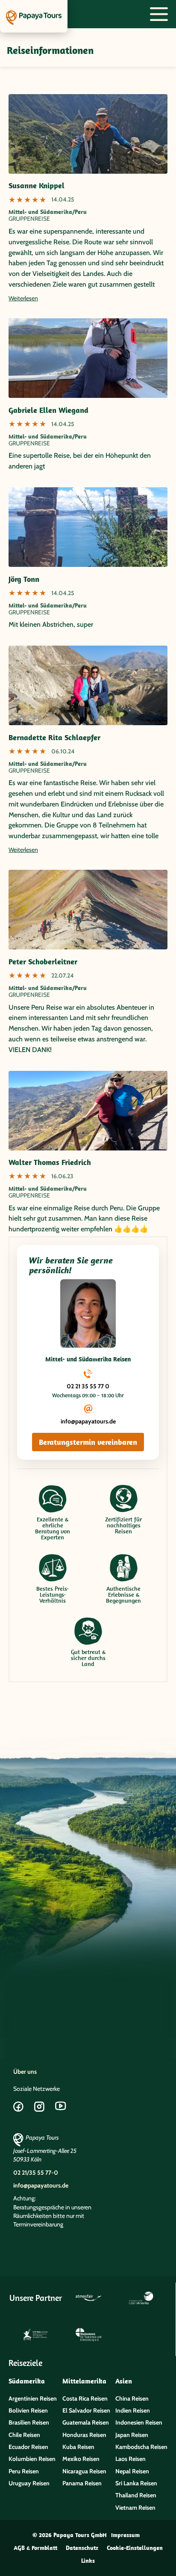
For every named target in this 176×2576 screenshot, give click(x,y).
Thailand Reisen (136, 2495)
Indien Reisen (133, 2410)
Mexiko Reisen (81, 2459)
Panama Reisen (82, 2483)
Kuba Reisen (78, 2447)
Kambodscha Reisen (141, 2447)
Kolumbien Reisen (32, 2459)
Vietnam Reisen (135, 2508)
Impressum (125, 2535)
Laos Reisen (131, 2459)
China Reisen (132, 2398)
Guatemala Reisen (86, 2422)
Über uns (25, 2072)
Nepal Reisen (132, 2471)
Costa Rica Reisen (85, 2398)
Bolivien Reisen (28, 2410)
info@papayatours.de (88, 1421)
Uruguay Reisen (29, 2483)
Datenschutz (82, 2548)
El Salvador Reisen (86, 2410)
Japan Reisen (132, 2435)
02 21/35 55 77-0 (36, 2173)
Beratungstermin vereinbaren (88, 1442)
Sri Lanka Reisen (136, 2483)
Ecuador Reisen (28, 2447)
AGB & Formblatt (35, 2548)
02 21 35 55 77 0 (88, 1386)
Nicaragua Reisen (84, 2471)
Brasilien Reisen (29, 2422)
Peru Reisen (24, 2471)
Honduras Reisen (84, 2435)
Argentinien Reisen (33, 2398)
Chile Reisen (24, 2435)
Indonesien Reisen (139, 2422)
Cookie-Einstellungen (135, 2548)
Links (88, 2561)
